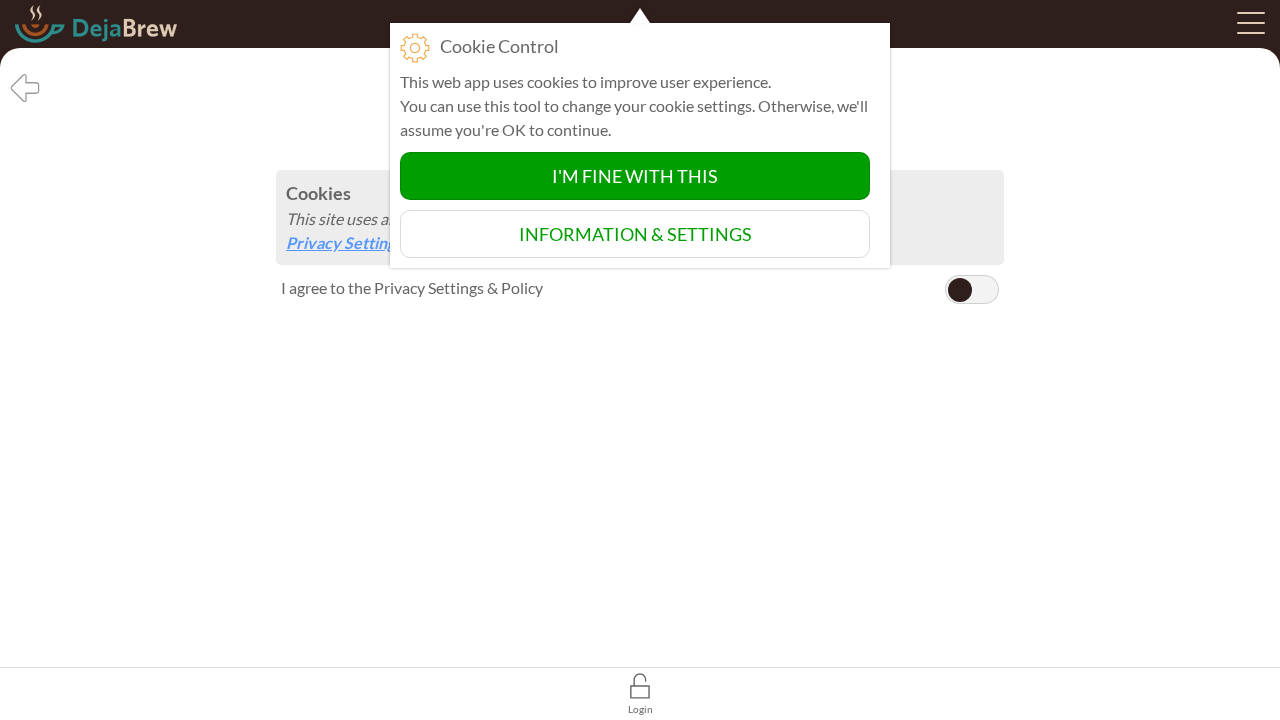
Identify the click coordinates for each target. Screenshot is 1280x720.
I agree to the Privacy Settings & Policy (412, 287)
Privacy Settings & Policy (374, 242)
